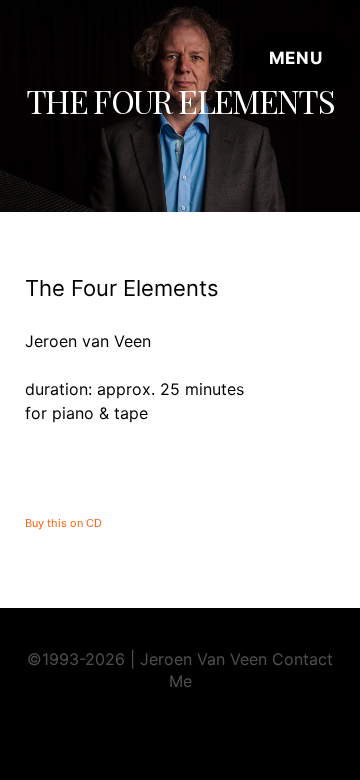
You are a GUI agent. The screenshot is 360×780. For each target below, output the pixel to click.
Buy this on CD (63, 523)
